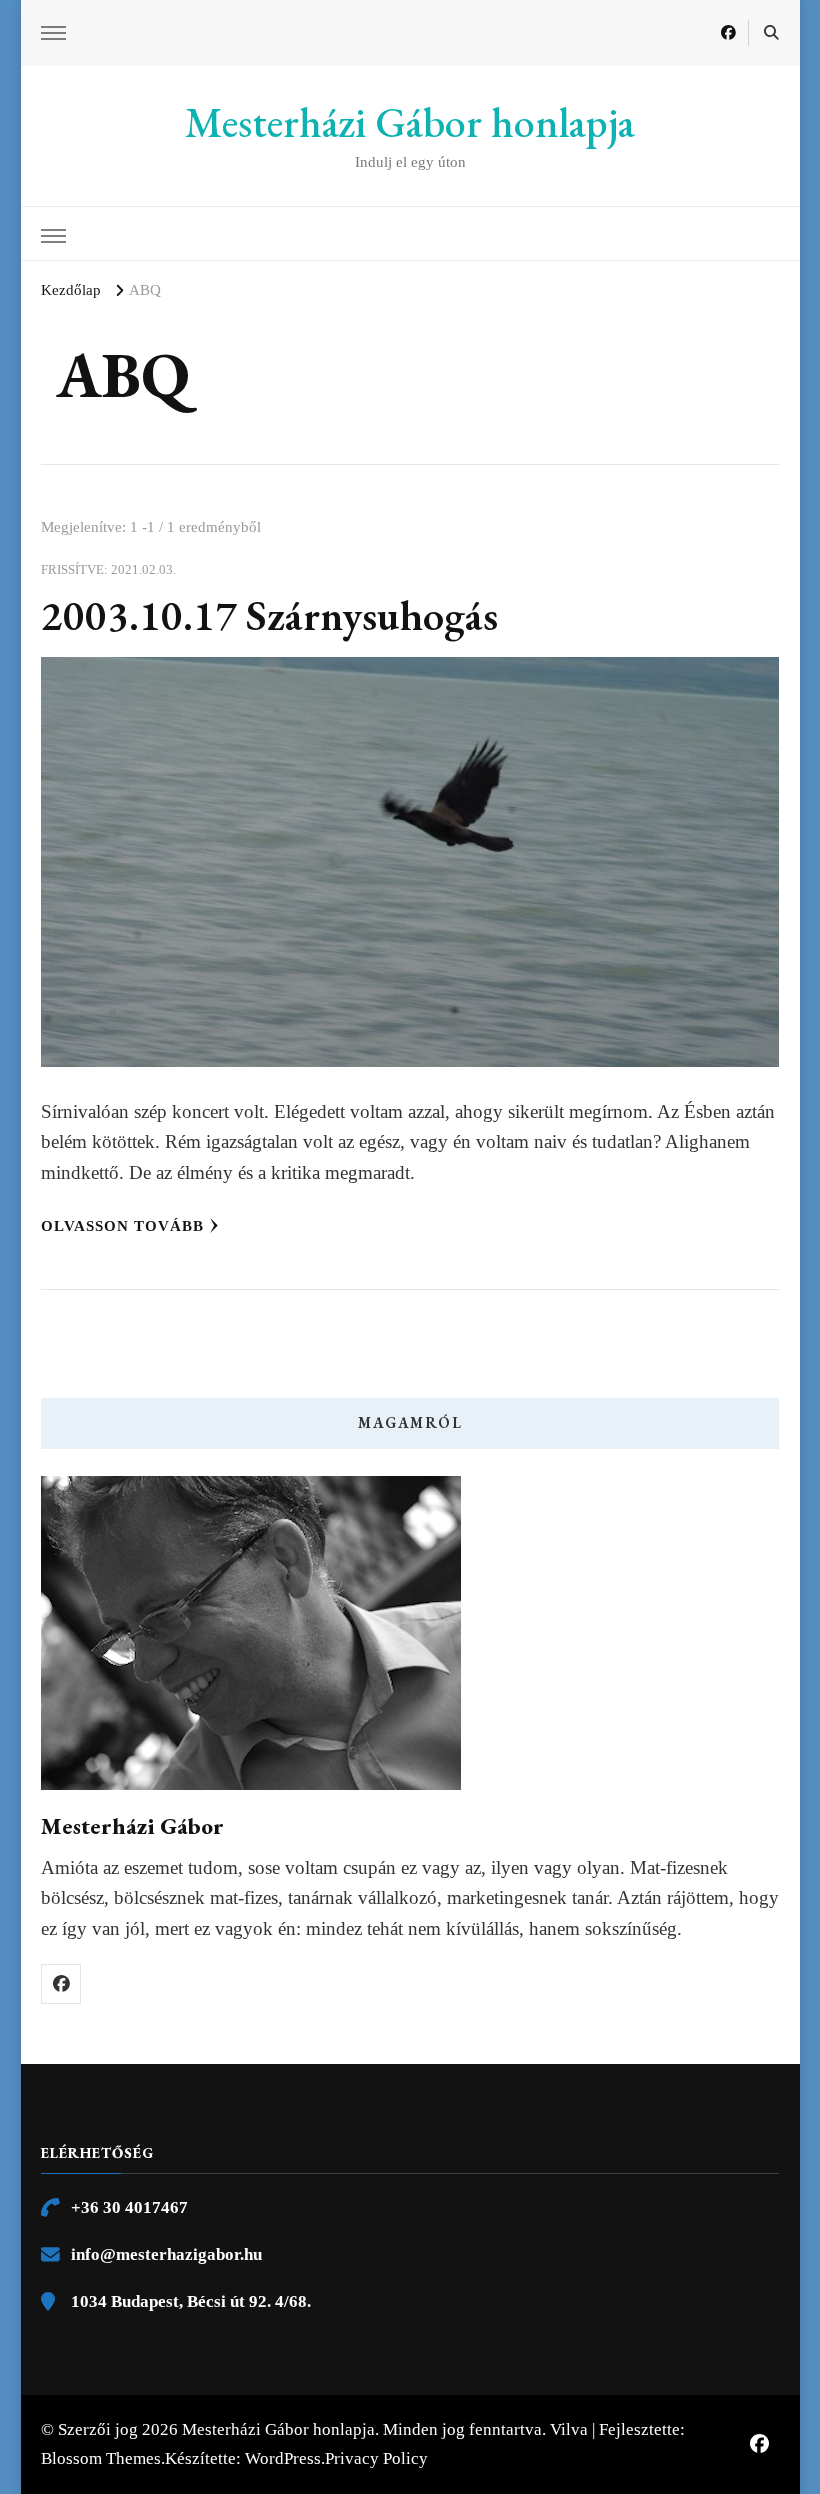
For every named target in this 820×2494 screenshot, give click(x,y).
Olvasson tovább (122, 1226)
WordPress (283, 2458)
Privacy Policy (376, 2458)
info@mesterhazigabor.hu (166, 2254)
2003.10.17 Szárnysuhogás (269, 615)
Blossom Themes (101, 2458)
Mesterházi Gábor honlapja (410, 122)
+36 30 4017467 (129, 2207)
